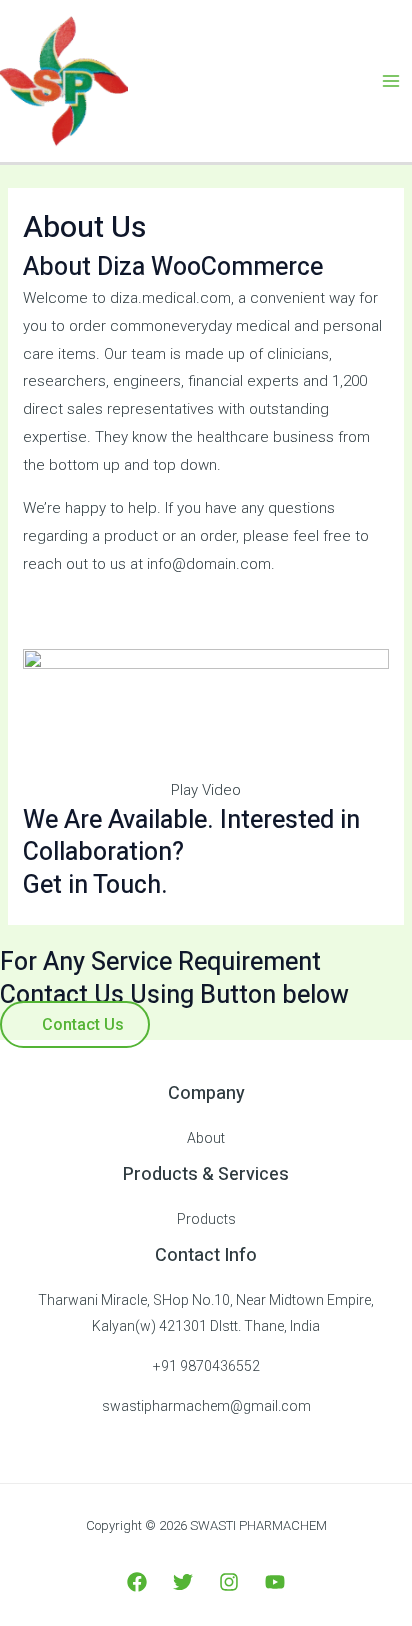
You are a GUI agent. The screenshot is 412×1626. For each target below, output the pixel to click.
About (206, 1138)
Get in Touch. (95, 885)
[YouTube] (275, 1582)
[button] (206, 791)
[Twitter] (183, 1582)
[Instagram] (229, 1582)
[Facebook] (137, 1582)
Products (206, 1219)
